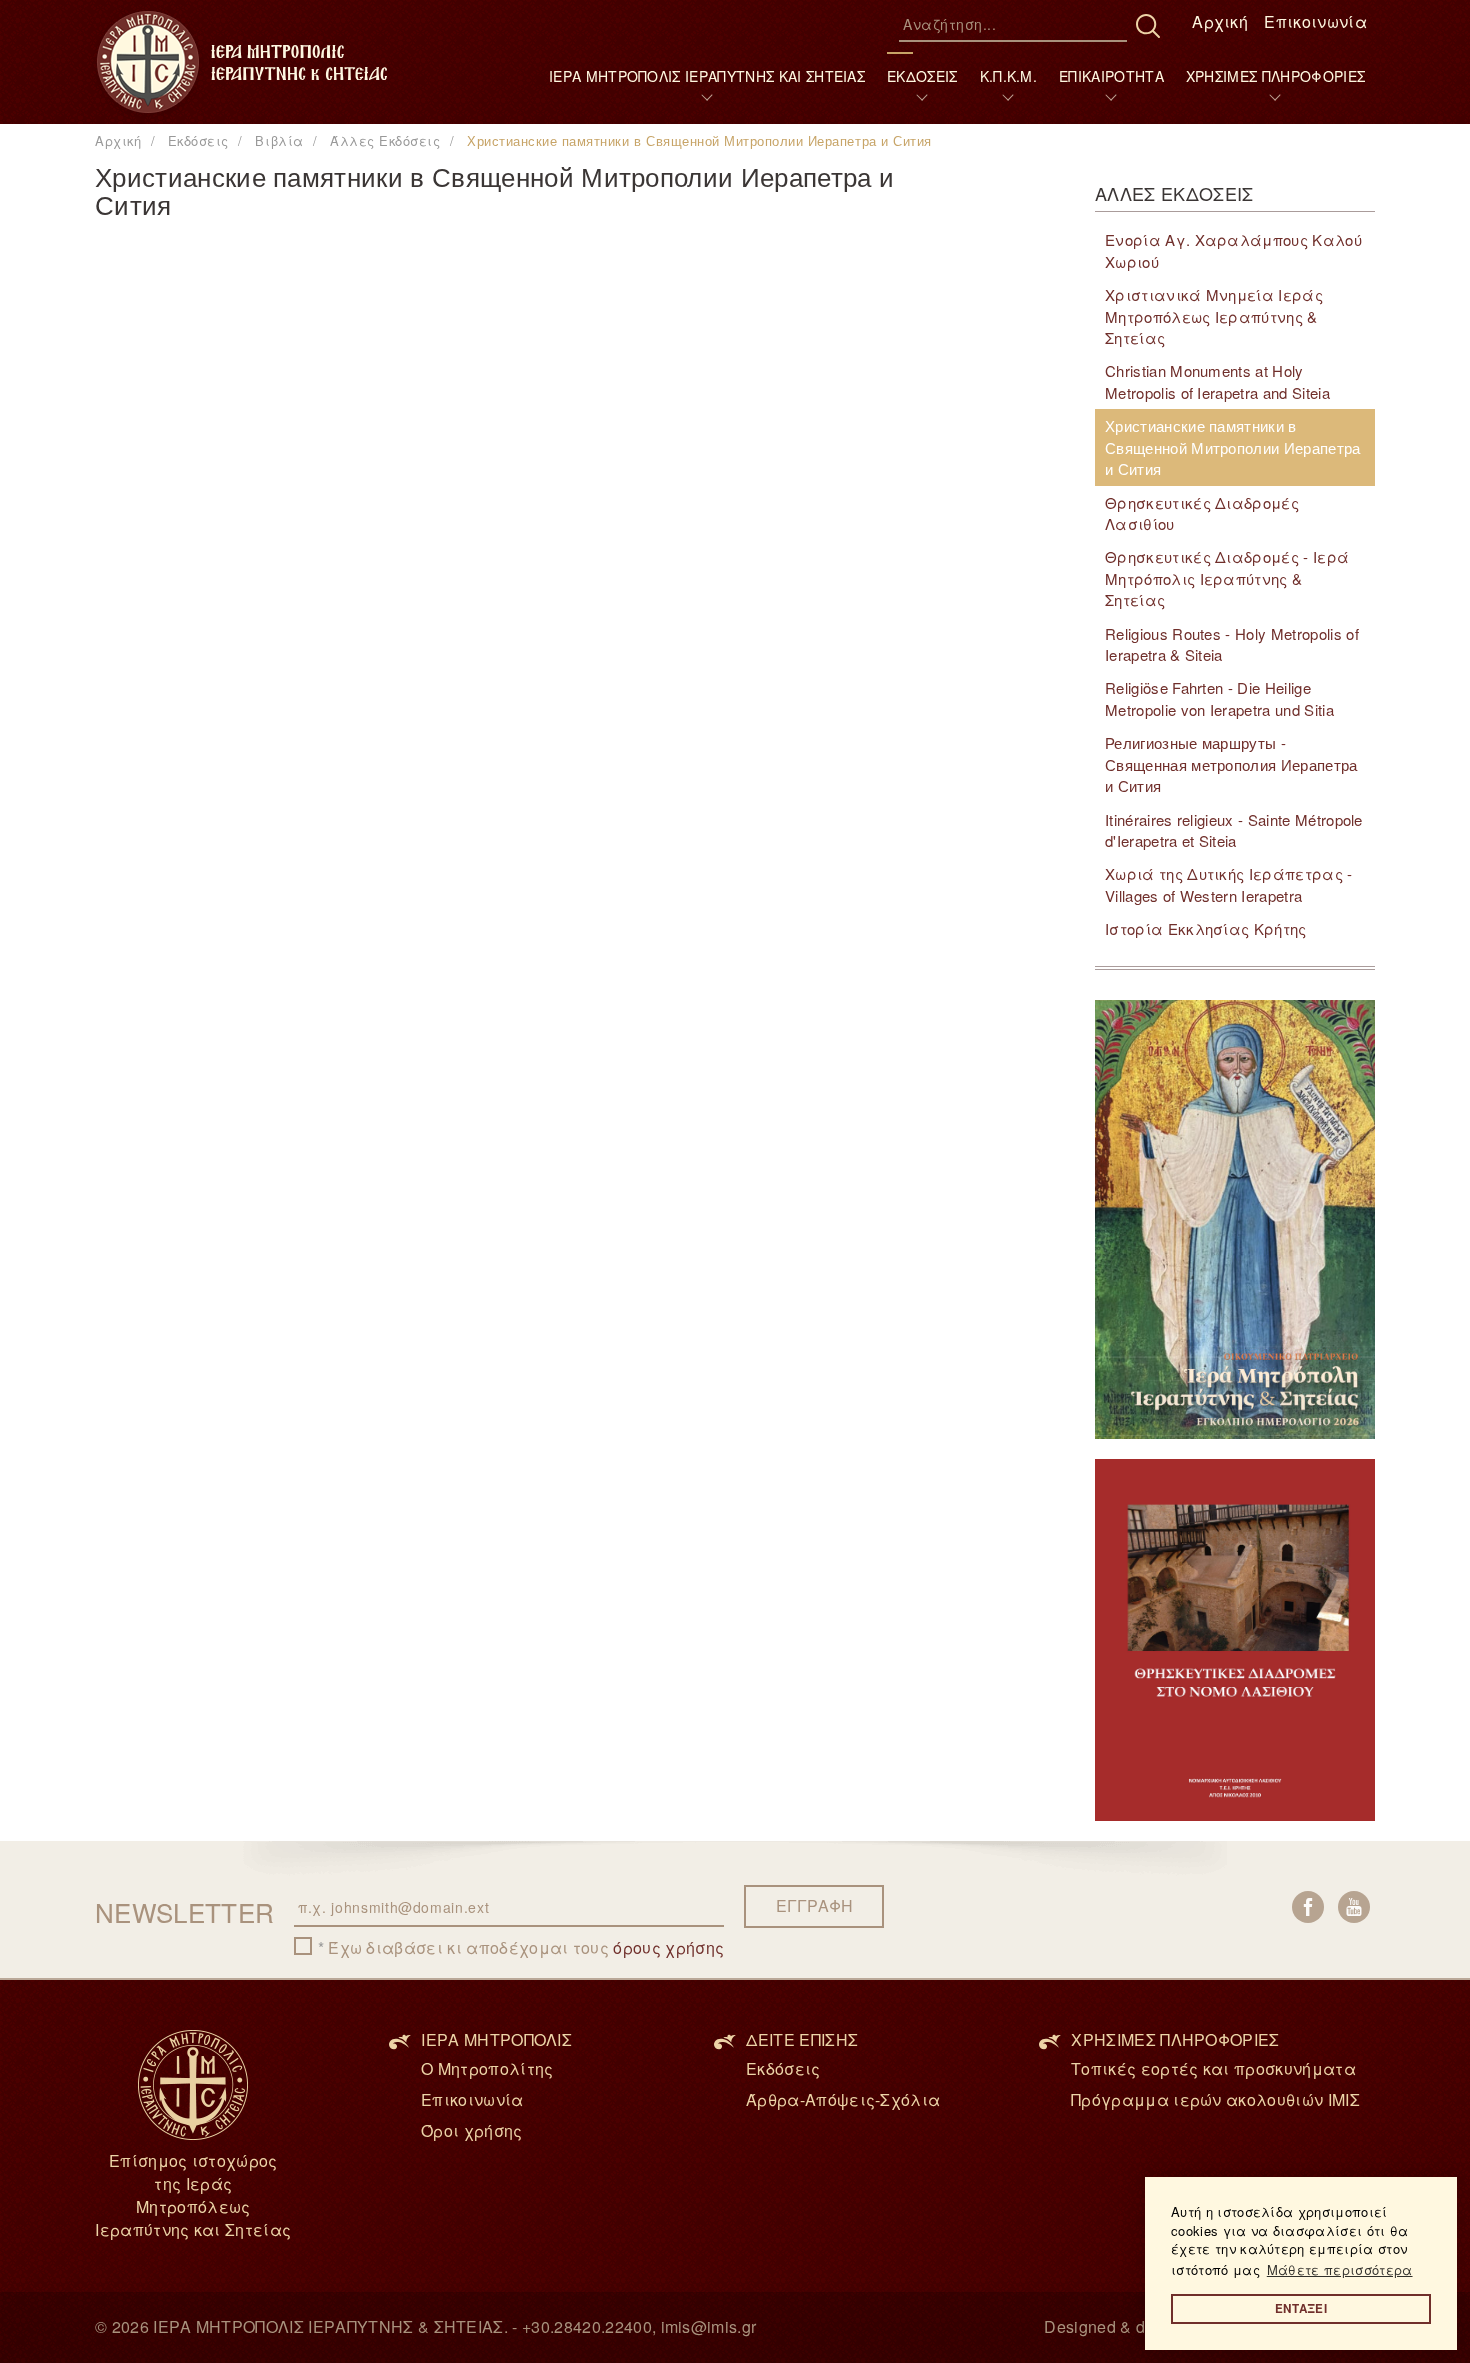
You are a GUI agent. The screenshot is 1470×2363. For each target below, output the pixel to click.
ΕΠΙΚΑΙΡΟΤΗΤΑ (1111, 76)
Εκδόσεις (783, 2068)
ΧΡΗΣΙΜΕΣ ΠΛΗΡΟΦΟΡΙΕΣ (1275, 76)
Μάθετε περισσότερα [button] (1340, 2269)
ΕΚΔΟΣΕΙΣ (922, 76)
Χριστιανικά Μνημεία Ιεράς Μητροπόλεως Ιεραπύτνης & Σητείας (1214, 316)
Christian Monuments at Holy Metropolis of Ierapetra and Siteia (1217, 381)
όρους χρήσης (668, 1947)
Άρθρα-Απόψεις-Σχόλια (843, 2099)
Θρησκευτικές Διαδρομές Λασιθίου (1202, 513)
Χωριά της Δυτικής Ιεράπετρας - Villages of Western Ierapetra (1229, 884)
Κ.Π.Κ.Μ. (1009, 76)
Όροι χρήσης (472, 2130)
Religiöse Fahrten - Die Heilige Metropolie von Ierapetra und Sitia (1219, 698)
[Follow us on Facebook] (1308, 1907)
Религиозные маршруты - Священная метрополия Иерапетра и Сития (1231, 764)
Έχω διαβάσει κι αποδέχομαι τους (526, 1948)
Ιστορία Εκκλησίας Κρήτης (1206, 928)
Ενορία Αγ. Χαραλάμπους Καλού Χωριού (1233, 250)
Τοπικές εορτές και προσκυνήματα (1213, 2068)
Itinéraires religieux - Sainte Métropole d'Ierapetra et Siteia (1234, 830)
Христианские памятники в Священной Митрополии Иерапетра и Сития (1233, 447)
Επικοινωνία (1315, 21)
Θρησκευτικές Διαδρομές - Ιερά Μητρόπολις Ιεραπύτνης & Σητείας (1227, 578)
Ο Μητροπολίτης (487, 2068)
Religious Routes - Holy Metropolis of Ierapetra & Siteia (1232, 644)
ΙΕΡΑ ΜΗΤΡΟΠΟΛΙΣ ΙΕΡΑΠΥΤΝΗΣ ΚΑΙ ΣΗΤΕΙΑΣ (707, 76)
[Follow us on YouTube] (1354, 1907)
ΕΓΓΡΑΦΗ (814, 1905)
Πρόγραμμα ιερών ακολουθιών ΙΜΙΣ (1215, 2099)
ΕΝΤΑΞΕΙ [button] (1301, 2308)
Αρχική (1220, 21)
